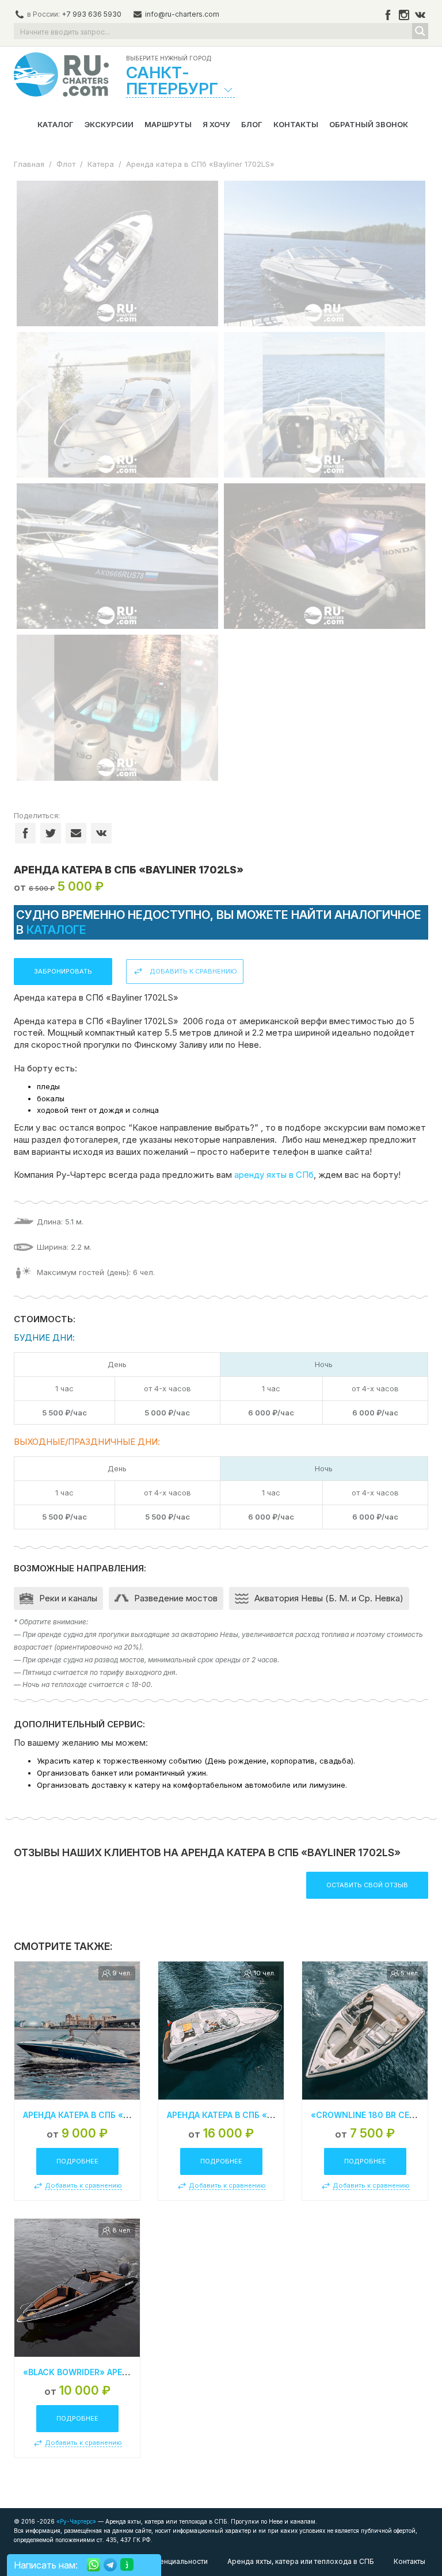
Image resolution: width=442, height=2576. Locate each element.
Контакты (296, 124)
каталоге (56, 930)
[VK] (420, 15)
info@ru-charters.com (182, 14)
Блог (252, 124)
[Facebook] (388, 15)
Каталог (56, 124)
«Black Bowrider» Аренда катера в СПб (111, 2372)
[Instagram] (404, 15)
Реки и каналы (68, 1598)
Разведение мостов (176, 1598)
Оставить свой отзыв (367, 1885)
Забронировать (63, 971)
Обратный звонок (369, 124)
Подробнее (77, 2161)
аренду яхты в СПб (274, 1175)
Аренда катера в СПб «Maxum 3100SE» (252, 2115)
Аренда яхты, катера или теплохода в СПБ (301, 2561)
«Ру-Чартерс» (75, 2521)
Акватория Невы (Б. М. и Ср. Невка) (329, 1598)
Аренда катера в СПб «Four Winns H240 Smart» (130, 2115)
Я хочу (216, 124)
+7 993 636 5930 (92, 14)
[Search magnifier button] (420, 31)
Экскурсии (109, 124)
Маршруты (168, 124)
